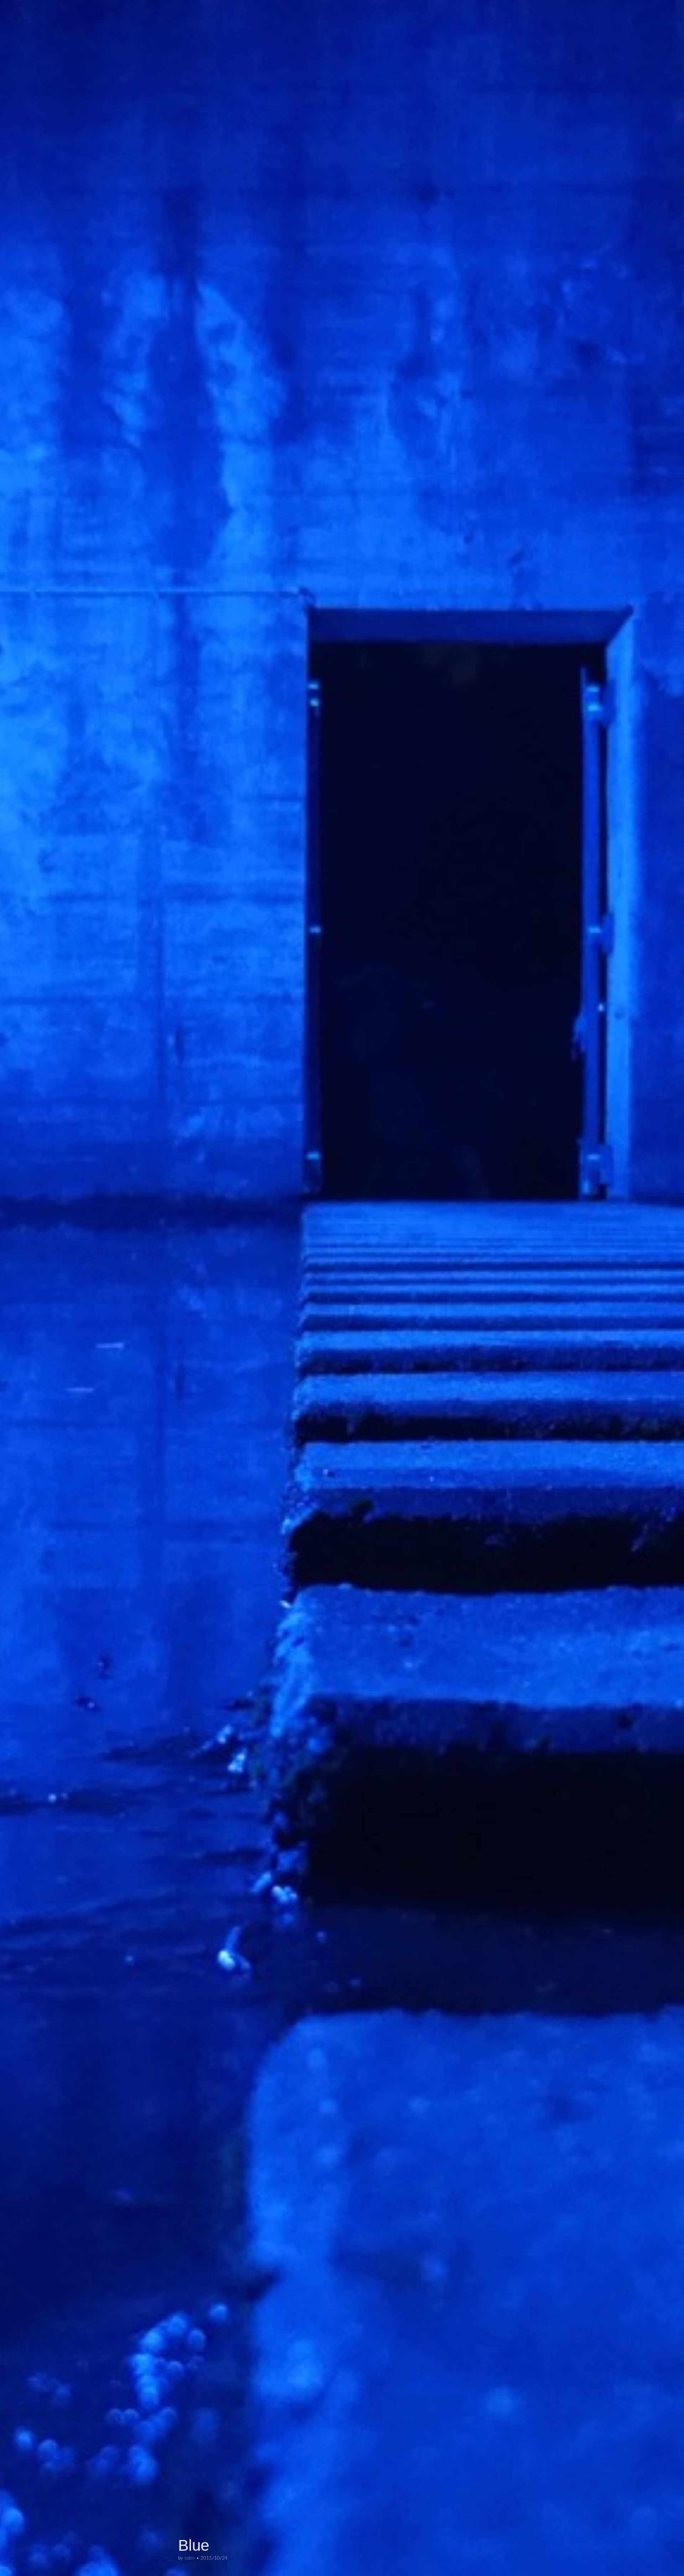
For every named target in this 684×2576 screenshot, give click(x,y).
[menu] (11, 6)
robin (190, 2558)
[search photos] (672, 6)
